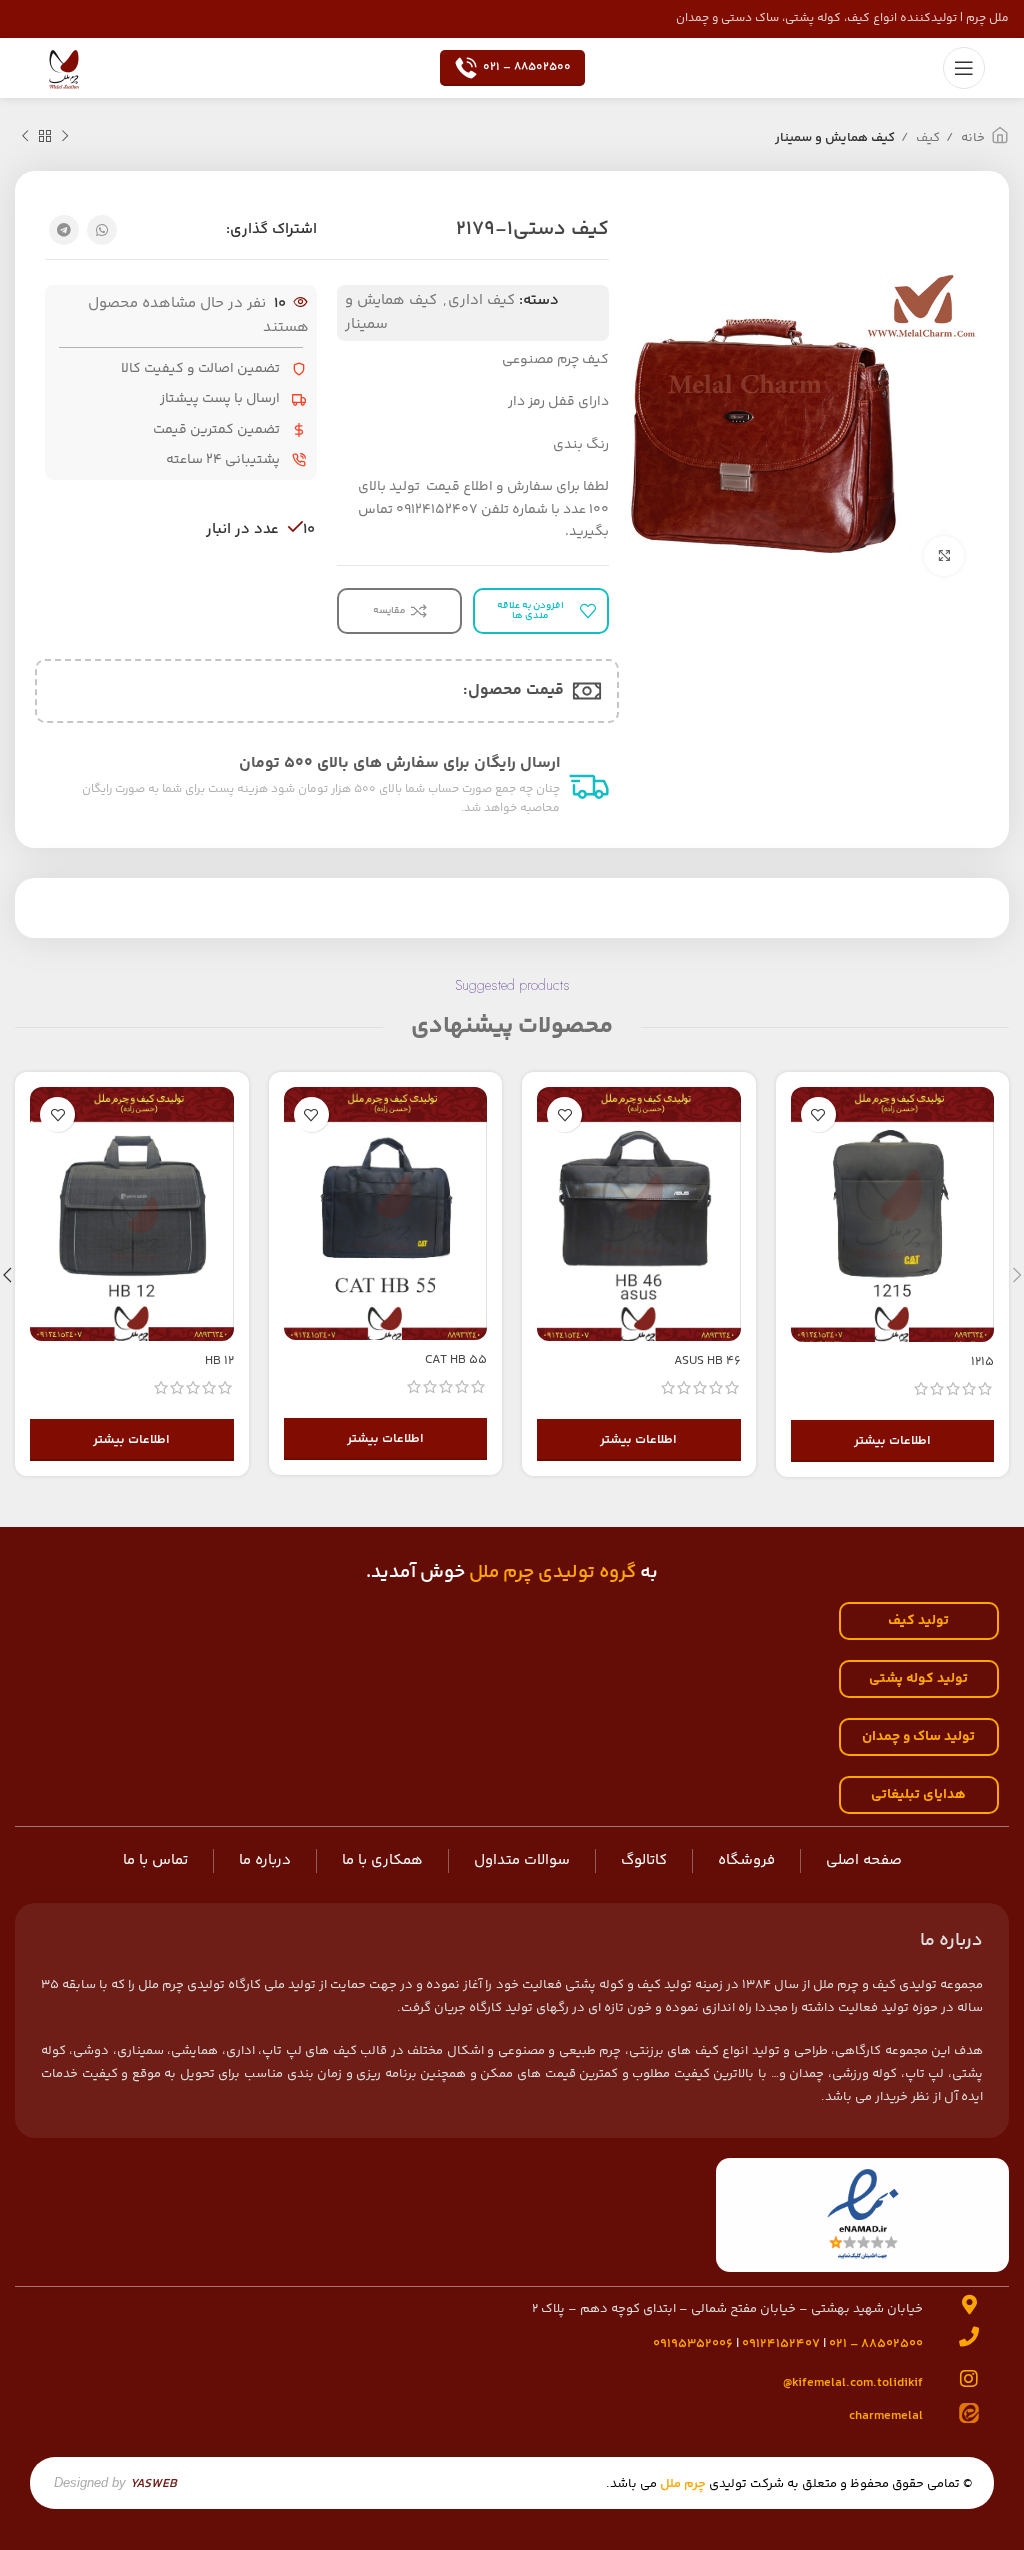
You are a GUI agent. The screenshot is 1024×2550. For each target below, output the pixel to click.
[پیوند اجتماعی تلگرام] (64, 230)
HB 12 (219, 1361)
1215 (982, 1362)
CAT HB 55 (456, 1360)
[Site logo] (64, 67)
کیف (926, 138)
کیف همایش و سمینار (835, 138)
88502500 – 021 (527, 67)
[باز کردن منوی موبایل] (964, 68)
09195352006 (693, 2344)
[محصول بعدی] (25, 137)
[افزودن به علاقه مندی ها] (818, 1114)
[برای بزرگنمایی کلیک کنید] (944, 556)
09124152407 (781, 2344)
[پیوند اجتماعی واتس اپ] (102, 230)
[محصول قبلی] (65, 137)
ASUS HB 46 (707, 1361)
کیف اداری (481, 300)
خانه (971, 138)
